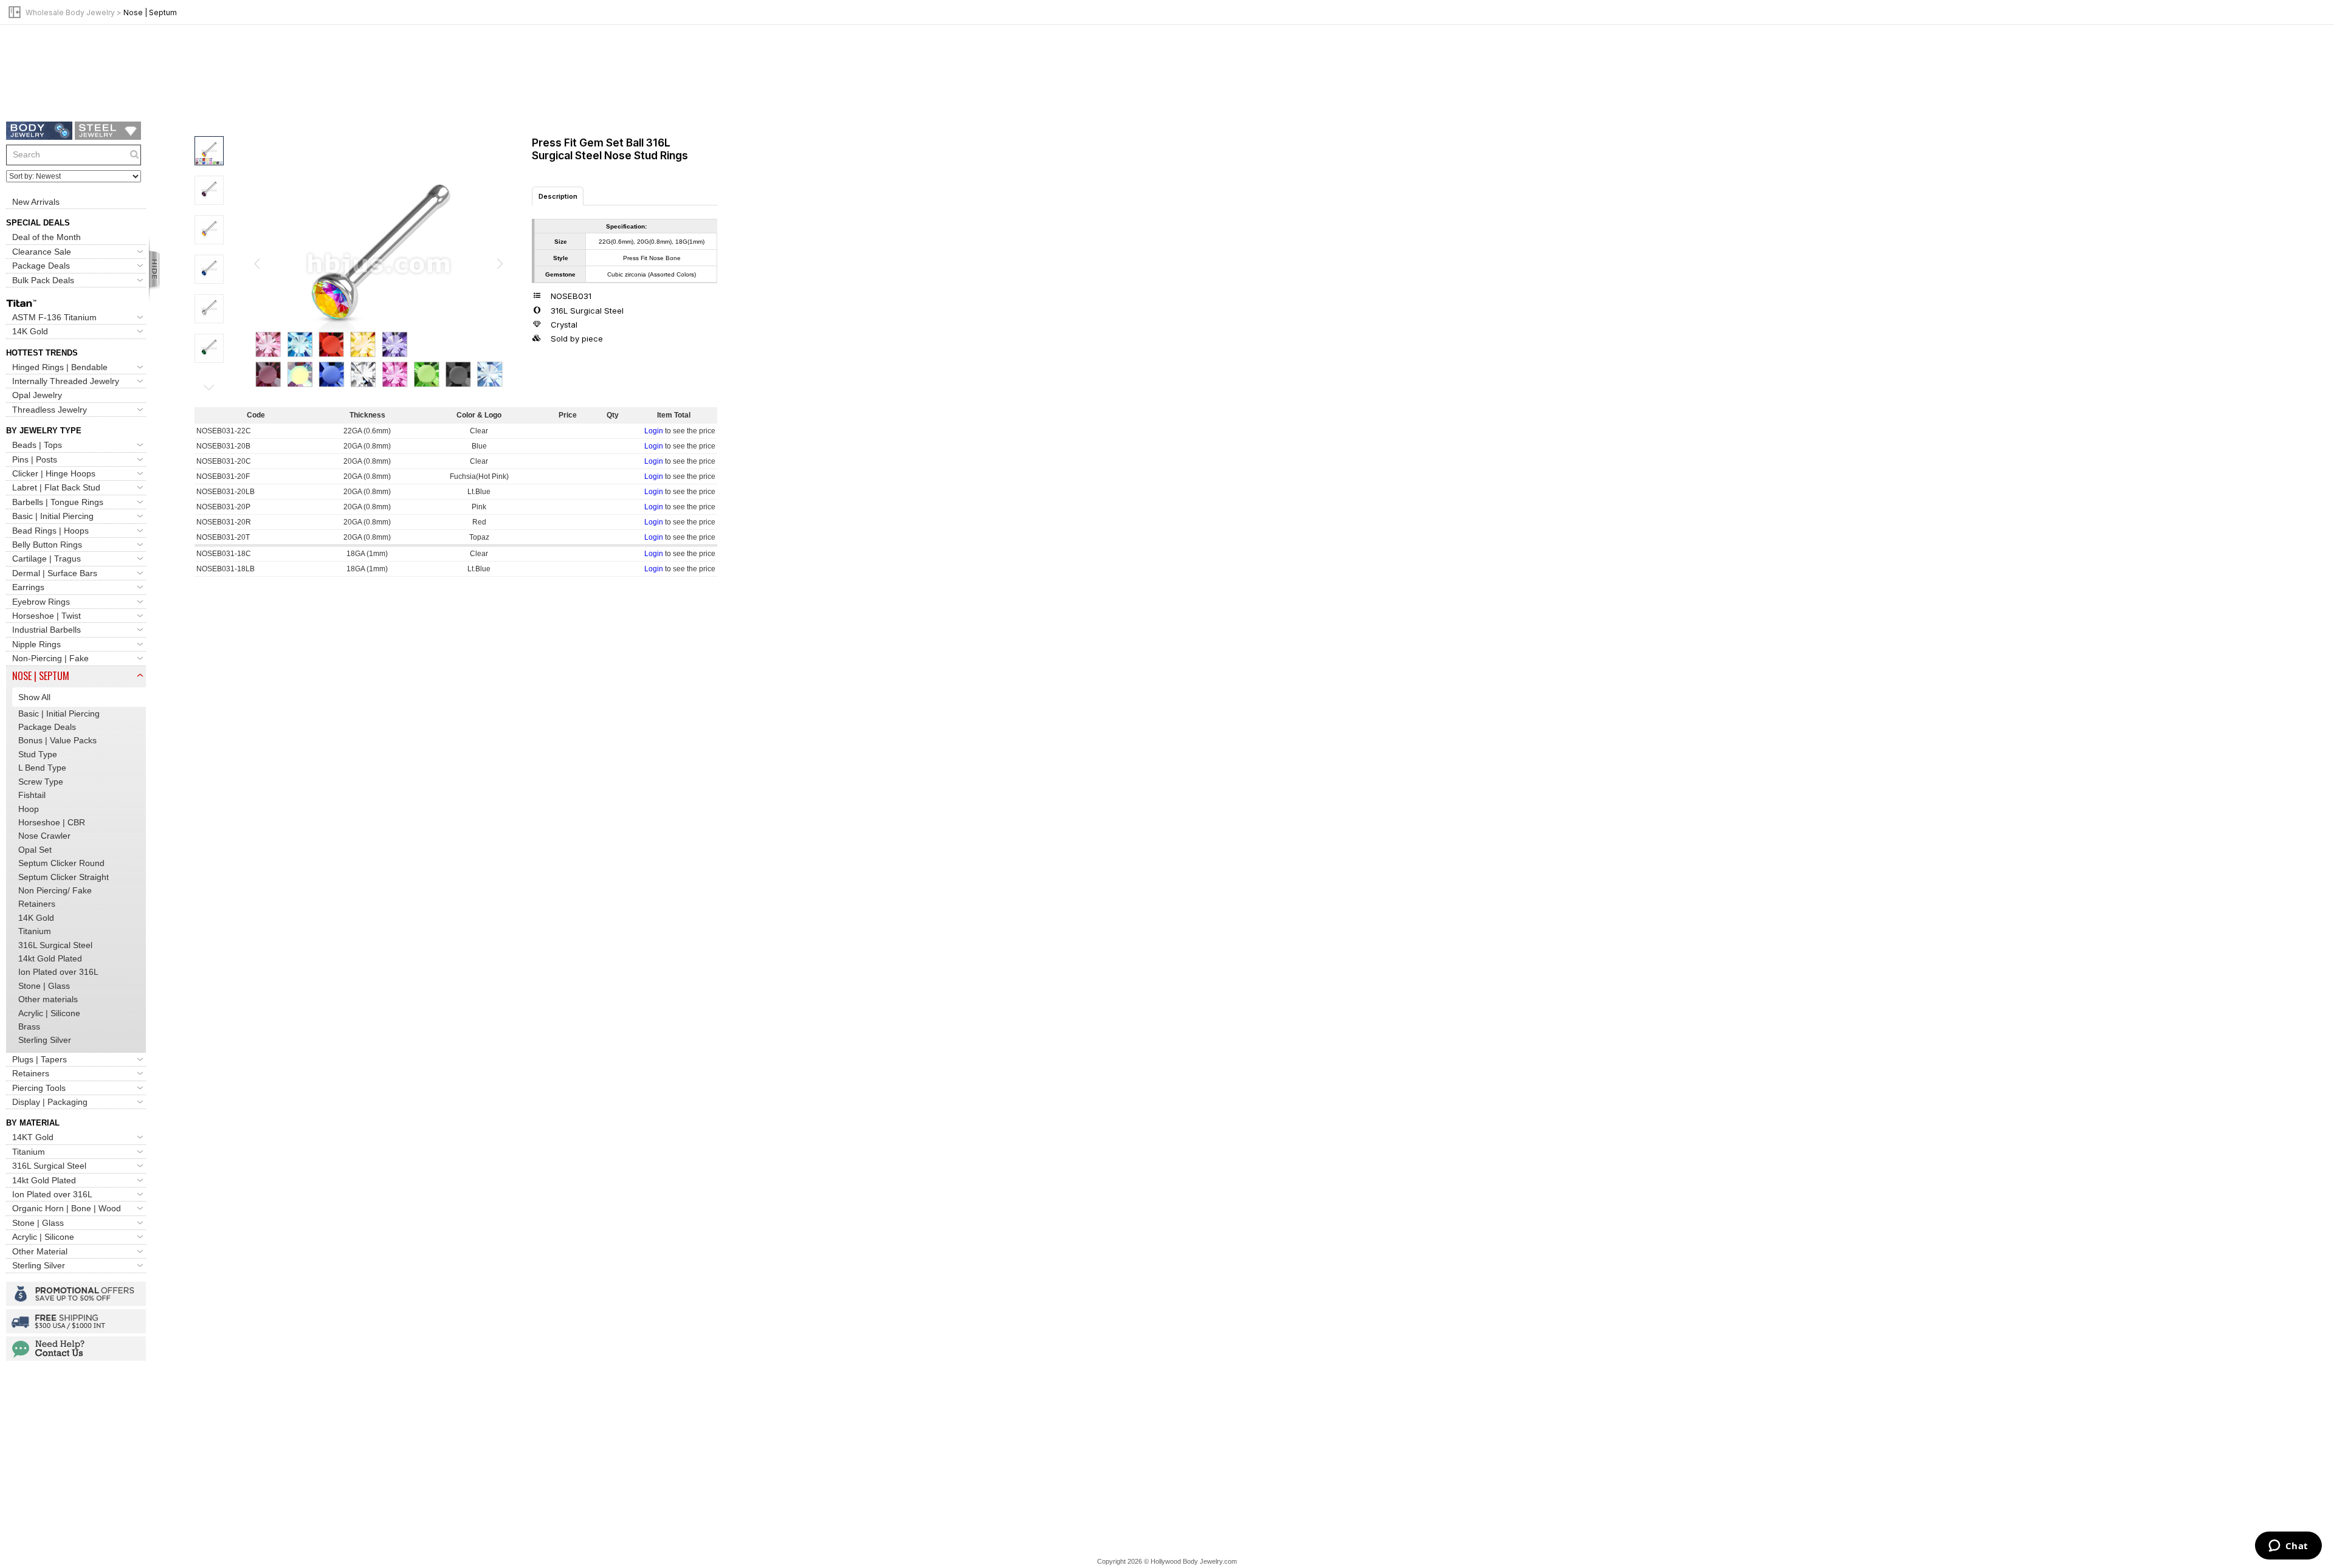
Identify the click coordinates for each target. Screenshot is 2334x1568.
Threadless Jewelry (50, 410)
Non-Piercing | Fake (50, 658)
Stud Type (38, 754)
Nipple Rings (36, 644)
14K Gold (30, 331)
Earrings (28, 587)
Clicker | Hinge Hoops (54, 473)
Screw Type (41, 782)
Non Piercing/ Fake (55, 890)
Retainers (37, 904)
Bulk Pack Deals (43, 280)
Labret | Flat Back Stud (56, 487)
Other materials (48, 999)
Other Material (40, 1251)
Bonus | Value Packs (57, 740)
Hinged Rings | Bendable (60, 367)
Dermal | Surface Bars (55, 573)
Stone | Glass (44, 986)
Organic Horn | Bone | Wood (67, 1208)
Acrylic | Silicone (49, 1013)
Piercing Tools (39, 1088)
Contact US (76, 1349)
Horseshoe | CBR (52, 822)
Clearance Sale (42, 252)
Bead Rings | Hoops (50, 531)
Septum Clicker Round (61, 863)
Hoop (29, 809)
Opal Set (35, 850)
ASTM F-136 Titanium (54, 317)
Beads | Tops (37, 445)
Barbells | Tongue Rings (58, 502)
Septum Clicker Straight (64, 877)
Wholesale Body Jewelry (70, 12)
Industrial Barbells (46, 630)
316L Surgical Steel (55, 945)
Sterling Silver (45, 1040)
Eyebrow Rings (41, 602)
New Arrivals (36, 202)
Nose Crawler (44, 836)
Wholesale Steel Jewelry (108, 131)
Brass (29, 1026)
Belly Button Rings (47, 545)
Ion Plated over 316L (58, 972)
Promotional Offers (76, 1294)
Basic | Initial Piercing (53, 516)
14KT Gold (33, 1137)
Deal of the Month (46, 237)
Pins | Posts (35, 459)
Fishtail (32, 795)
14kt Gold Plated (50, 958)
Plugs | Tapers (40, 1059)
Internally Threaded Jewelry (66, 381)
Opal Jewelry (37, 395)
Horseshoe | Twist (46, 616)
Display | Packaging (50, 1102)
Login (654, 431)
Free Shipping (76, 1321)
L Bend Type (42, 768)
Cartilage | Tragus (46, 559)
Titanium (35, 931)
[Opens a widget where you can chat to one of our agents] (2288, 1547)
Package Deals (41, 266)
